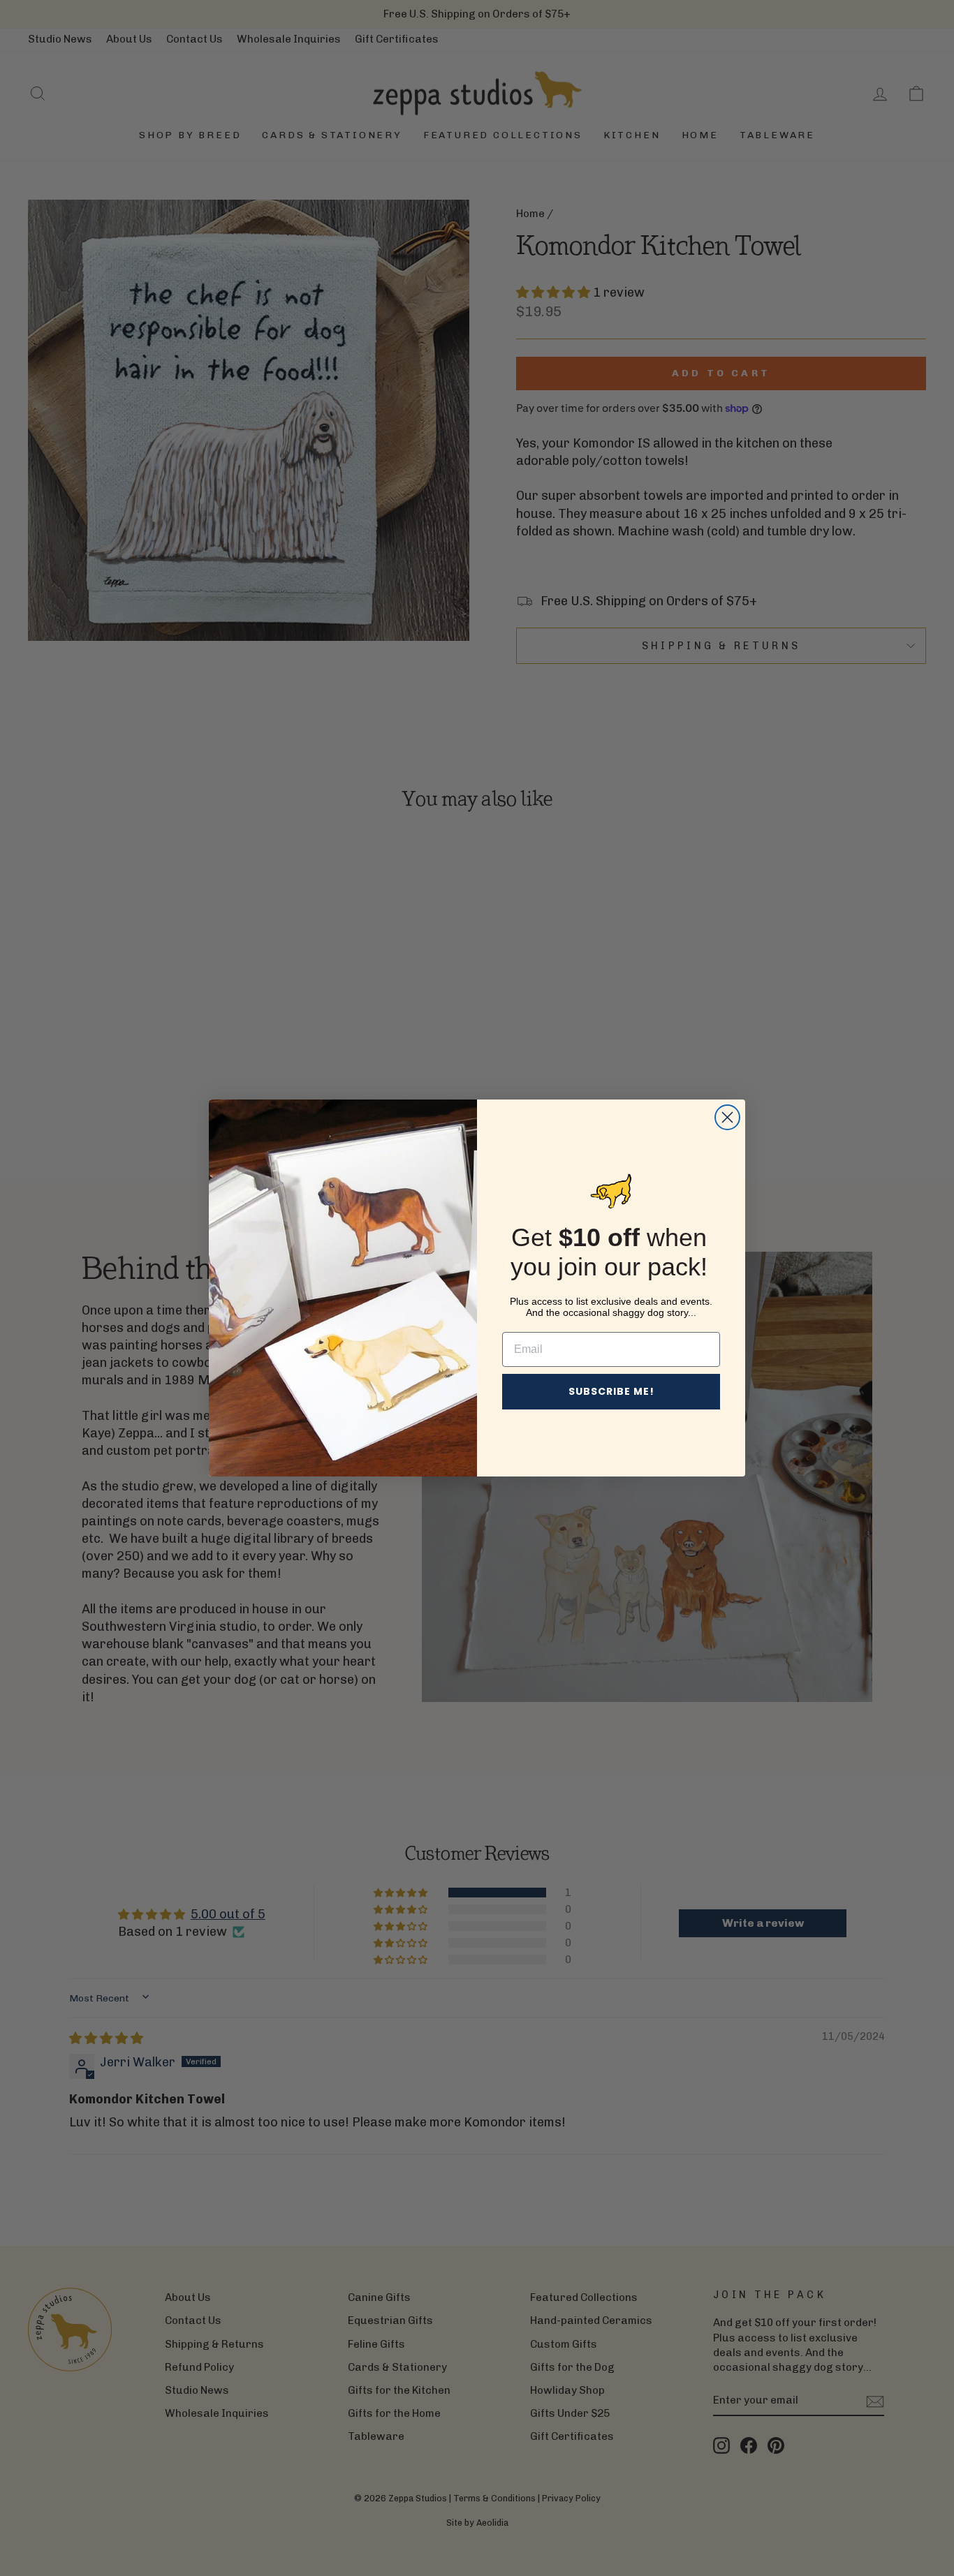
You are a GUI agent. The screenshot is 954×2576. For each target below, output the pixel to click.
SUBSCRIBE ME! (611, 1391)
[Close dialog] (727, 1117)
